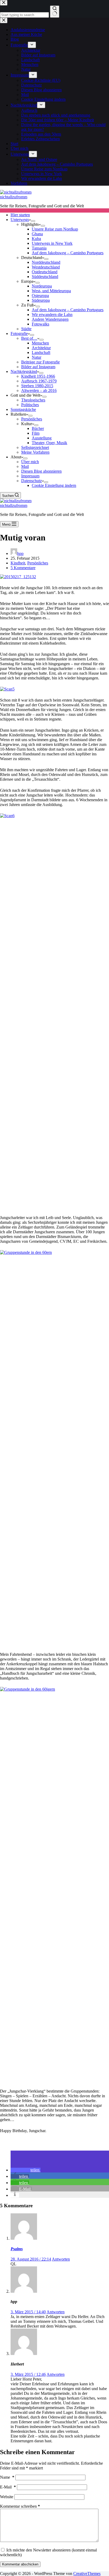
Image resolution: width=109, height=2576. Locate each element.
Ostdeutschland (45, 272)
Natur (37, 357)
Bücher (38, 428)
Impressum (30, 476)
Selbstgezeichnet (35, 447)
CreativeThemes (87, 2573)
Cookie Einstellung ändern (54, 485)
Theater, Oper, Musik (49, 443)
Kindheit (18, 563)
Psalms (17, 2249)
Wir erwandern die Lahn (52, 315)
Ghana (37, 234)
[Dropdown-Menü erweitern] (33, 221)
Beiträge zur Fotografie (40, 362)
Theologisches (33, 400)
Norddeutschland (46, 262)
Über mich (30, 462)
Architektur (41, 348)
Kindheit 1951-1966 (38, 376)
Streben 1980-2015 (37, 386)
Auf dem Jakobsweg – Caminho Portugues (68, 253)
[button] (26, 2170)
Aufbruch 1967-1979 (39, 381)
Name (7, 2477)
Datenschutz (31, 481)
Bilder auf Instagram (38, 367)
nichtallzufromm (14, 197)
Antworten (61, 2259)
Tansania (39, 248)
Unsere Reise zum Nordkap (55, 229)
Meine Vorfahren (35, 452)
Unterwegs (20, 220)
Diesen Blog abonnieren (41, 471)
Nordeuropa (42, 286)
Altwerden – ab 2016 (39, 390)
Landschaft (41, 352)
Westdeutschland (46, 267)
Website (7, 2497)
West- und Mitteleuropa (51, 291)
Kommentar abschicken (20, 2564)
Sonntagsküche (23, 409)
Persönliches (32, 419)
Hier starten (20, 215)
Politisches (30, 405)
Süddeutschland (45, 277)
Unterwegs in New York (52, 243)
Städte (26, 329)
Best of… (29, 338)
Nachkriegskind (24, 371)
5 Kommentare (23, 568)
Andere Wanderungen (50, 319)
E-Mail (8, 2487)
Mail (25, 466)
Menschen (40, 343)
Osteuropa (40, 296)
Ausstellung (42, 438)
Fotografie (19, 334)
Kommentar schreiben (20, 2506)
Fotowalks (40, 324)
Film (36, 433)
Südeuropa (41, 300)
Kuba (36, 239)
